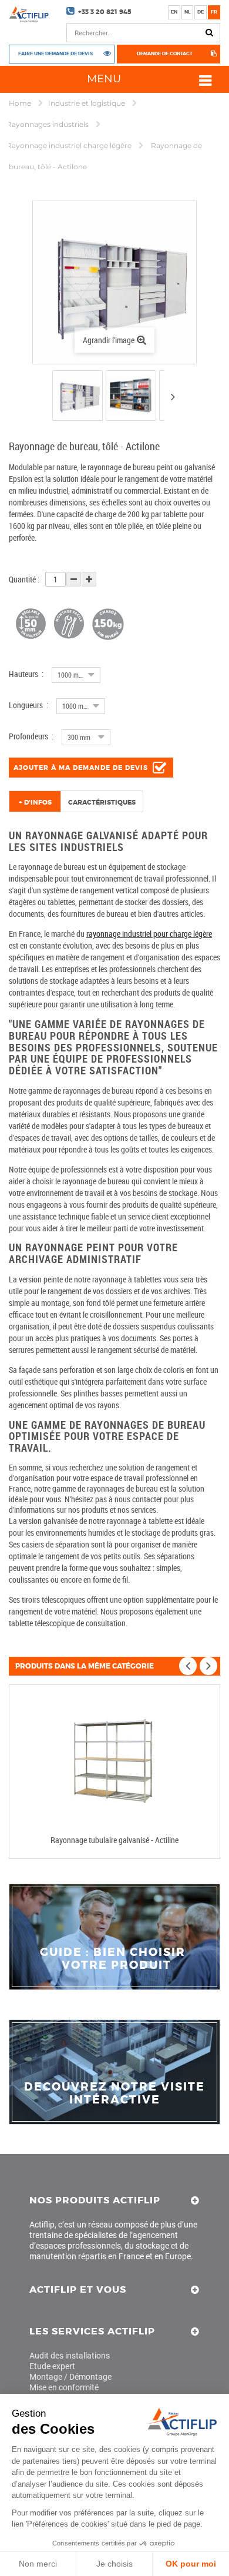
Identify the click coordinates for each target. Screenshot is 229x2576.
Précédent (42, 398)
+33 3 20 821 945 (105, 12)
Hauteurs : (26, 674)
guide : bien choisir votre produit (114, 1959)
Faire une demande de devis (55, 54)
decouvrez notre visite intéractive (114, 2093)
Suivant (173, 397)
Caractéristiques (102, 802)
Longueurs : (28, 705)
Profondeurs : (31, 736)
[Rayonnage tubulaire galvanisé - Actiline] (114, 1760)
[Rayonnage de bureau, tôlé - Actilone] (78, 396)
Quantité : (24, 579)
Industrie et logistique (87, 103)
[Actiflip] (29, 14)
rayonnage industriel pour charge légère (149, 934)
